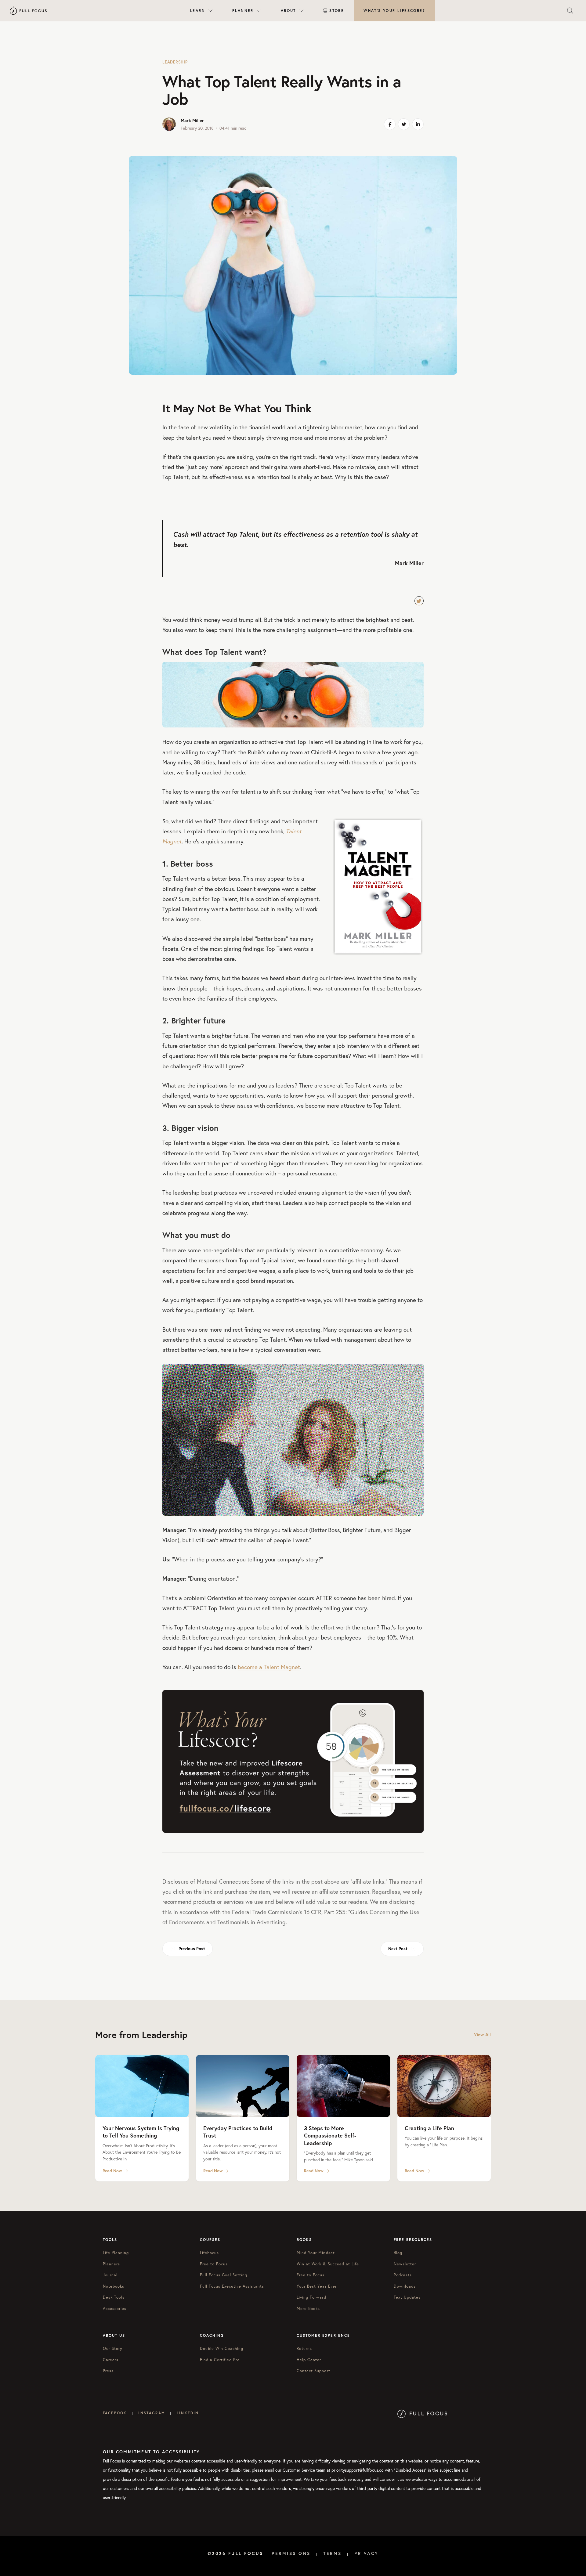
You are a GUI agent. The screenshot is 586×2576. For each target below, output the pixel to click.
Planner (243, 11)
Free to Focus (214, 2264)
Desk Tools (114, 2297)
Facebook (115, 2413)
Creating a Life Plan (429, 2128)
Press (108, 2371)
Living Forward (311, 2297)
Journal (110, 2275)
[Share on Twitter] (404, 124)
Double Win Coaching (222, 2349)
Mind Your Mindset (316, 2253)
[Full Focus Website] (422, 2413)
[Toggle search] (570, 11)
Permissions (291, 2553)
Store (337, 11)
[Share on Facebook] (390, 124)
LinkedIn (188, 2413)
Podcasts (403, 2275)
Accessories (115, 2309)
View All (482, 2035)
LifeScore (394, 11)
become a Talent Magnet (269, 1667)
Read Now (112, 2171)
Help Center (309, 2360)
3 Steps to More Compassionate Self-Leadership (330, 2136)
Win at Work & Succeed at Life (328, 2264)
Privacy (367, 2553)
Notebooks (114, 2286)
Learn (198, 11)
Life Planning (116, 2253)
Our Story (113, 2349)
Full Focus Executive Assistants (232, 2286)
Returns (304, 2349)
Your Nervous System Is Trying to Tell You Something (141, 2132)
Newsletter (405, 2264)
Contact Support (313, 2371)
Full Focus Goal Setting (224, 2275)
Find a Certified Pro (220, 2360)
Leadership (175, 62)
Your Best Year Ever (317, 2286)
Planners (111, 2264)
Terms (333, 2553)
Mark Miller (192, 120)
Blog (398, 2253)
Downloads (405, 2286)
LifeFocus (209, 2253)
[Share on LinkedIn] (418, 124)
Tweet (419, 601)
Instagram (152, 2413)
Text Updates (407, 2297)
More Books (308, 2309)
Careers (111, 2360)
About (288, 11)
